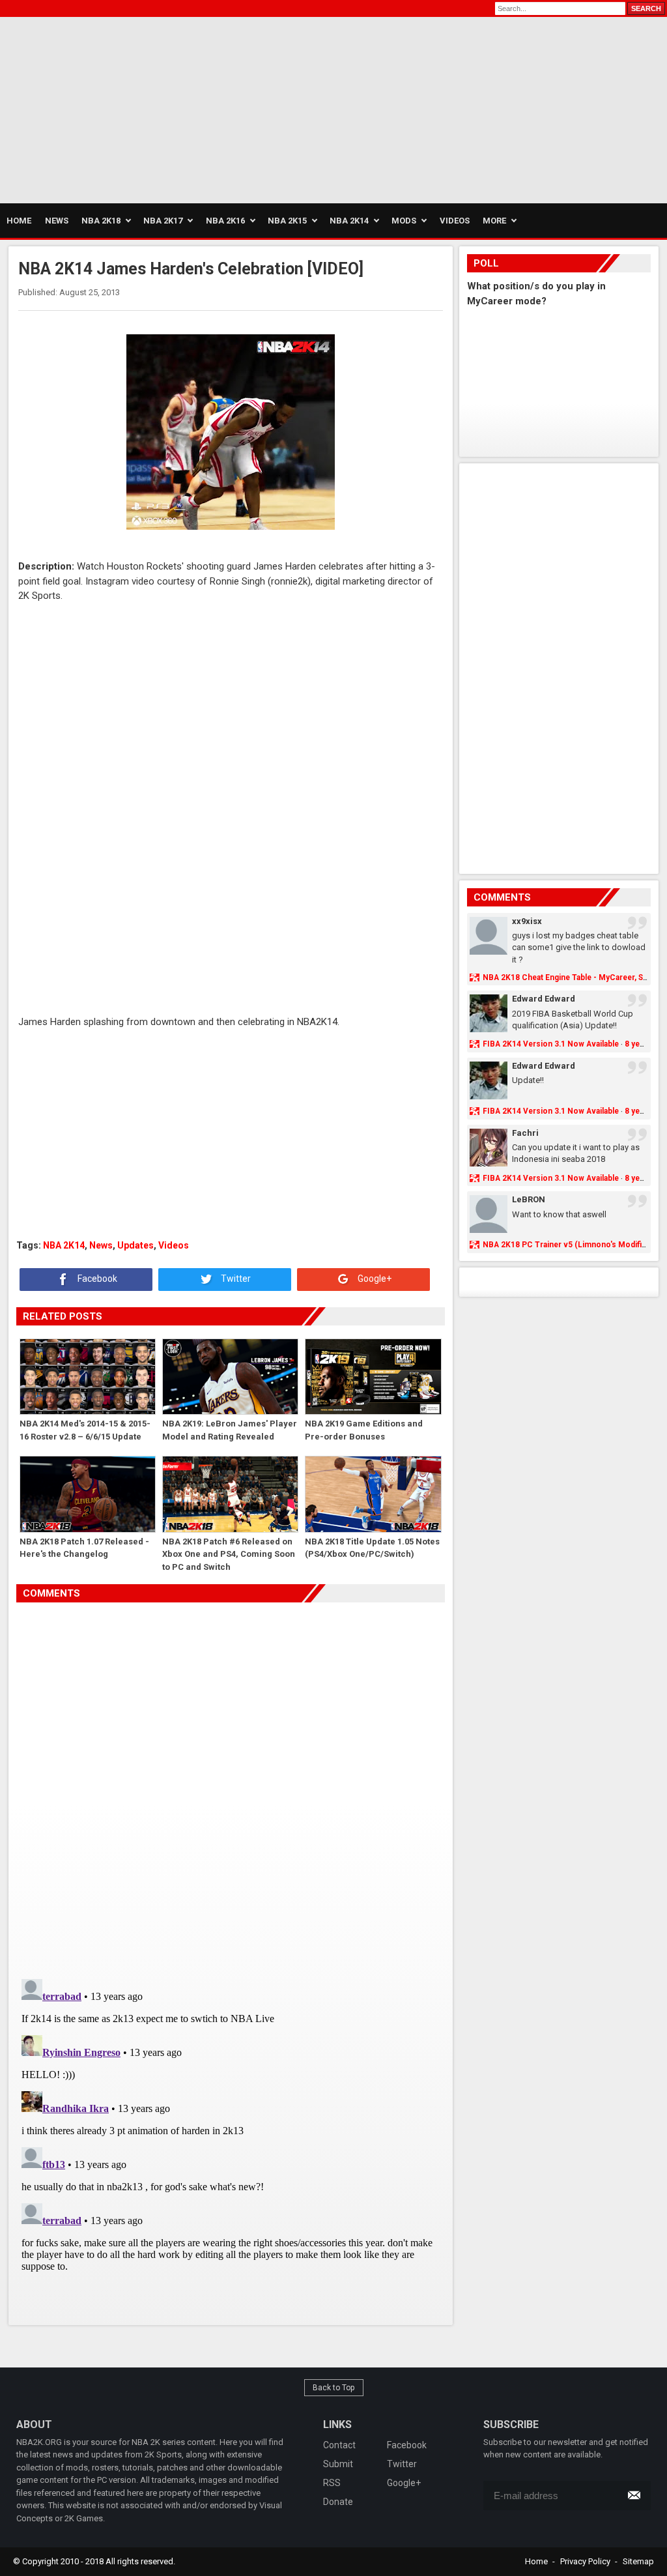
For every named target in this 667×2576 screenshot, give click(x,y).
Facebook (96, 1279)
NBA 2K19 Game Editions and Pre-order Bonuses (364, 1430)
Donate (338, 2502)
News (101, 1245)
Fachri (525, 1133)
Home (536, 2561)
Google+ (374, 1279)
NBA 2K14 (64, 1245)
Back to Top (334, 2388)
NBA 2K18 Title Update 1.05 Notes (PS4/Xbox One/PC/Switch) (372, 1548)
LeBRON (529, 1199)
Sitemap (638, 2561)
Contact (339, 2445)
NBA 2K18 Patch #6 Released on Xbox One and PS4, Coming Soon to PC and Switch (229, 1554)
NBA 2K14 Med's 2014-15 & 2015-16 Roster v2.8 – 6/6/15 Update (85, 1430)
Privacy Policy (585, 2561)
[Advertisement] (152, 108)
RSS (332, 2483)
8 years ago (646, 1044)
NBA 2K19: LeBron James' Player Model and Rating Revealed (230, 1430)
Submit (338, 2464)
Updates (135, 1245)
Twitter (235, 1279)
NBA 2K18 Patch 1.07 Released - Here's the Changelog (84, 1548)
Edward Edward (544, 999)
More (494, 221)
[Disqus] (230, 1786)
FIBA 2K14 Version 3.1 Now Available (551, 1044)
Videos (174, 1245)
